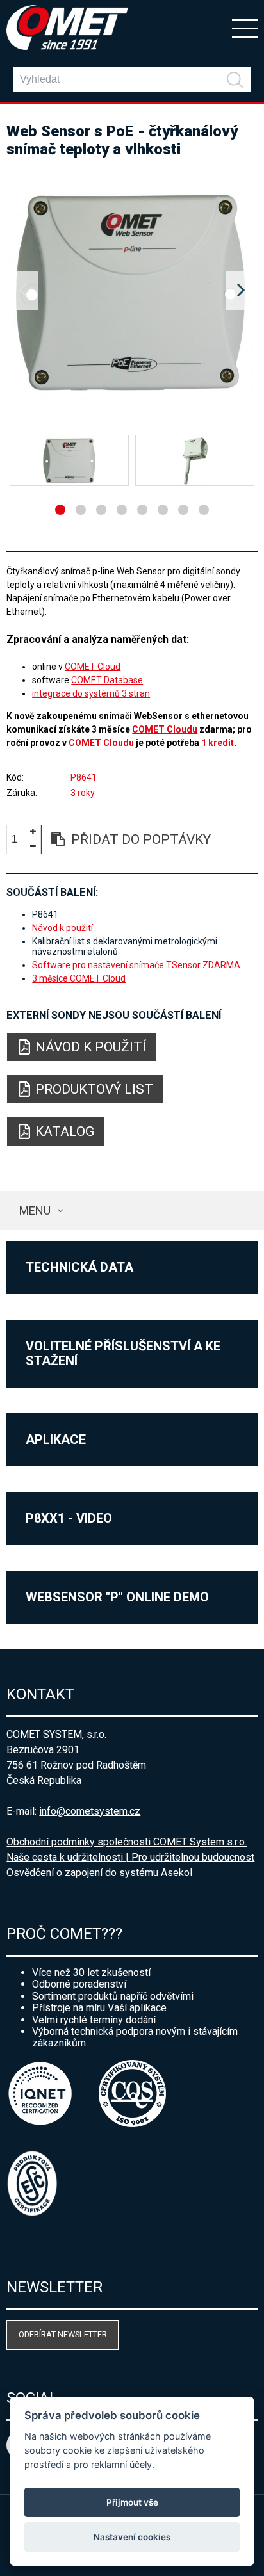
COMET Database (107, 680)
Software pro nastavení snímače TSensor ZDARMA (136, 965)
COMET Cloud (93, 667)
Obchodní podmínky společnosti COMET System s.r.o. (127, 1842)
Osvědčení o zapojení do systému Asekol (99, 1873)
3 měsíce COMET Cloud (79, 978)
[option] (132, 291)
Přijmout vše (132, 2502)
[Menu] (245, 28)
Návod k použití (62, 928)
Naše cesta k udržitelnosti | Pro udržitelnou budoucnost (130, 1857)
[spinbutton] (19, 840)
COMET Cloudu (165, 729)
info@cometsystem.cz (90, 1811)
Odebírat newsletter (63, 2334)
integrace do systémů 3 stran (91, 693)
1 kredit (218, 743)
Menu (35, 1211)
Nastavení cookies (132, 2537)
